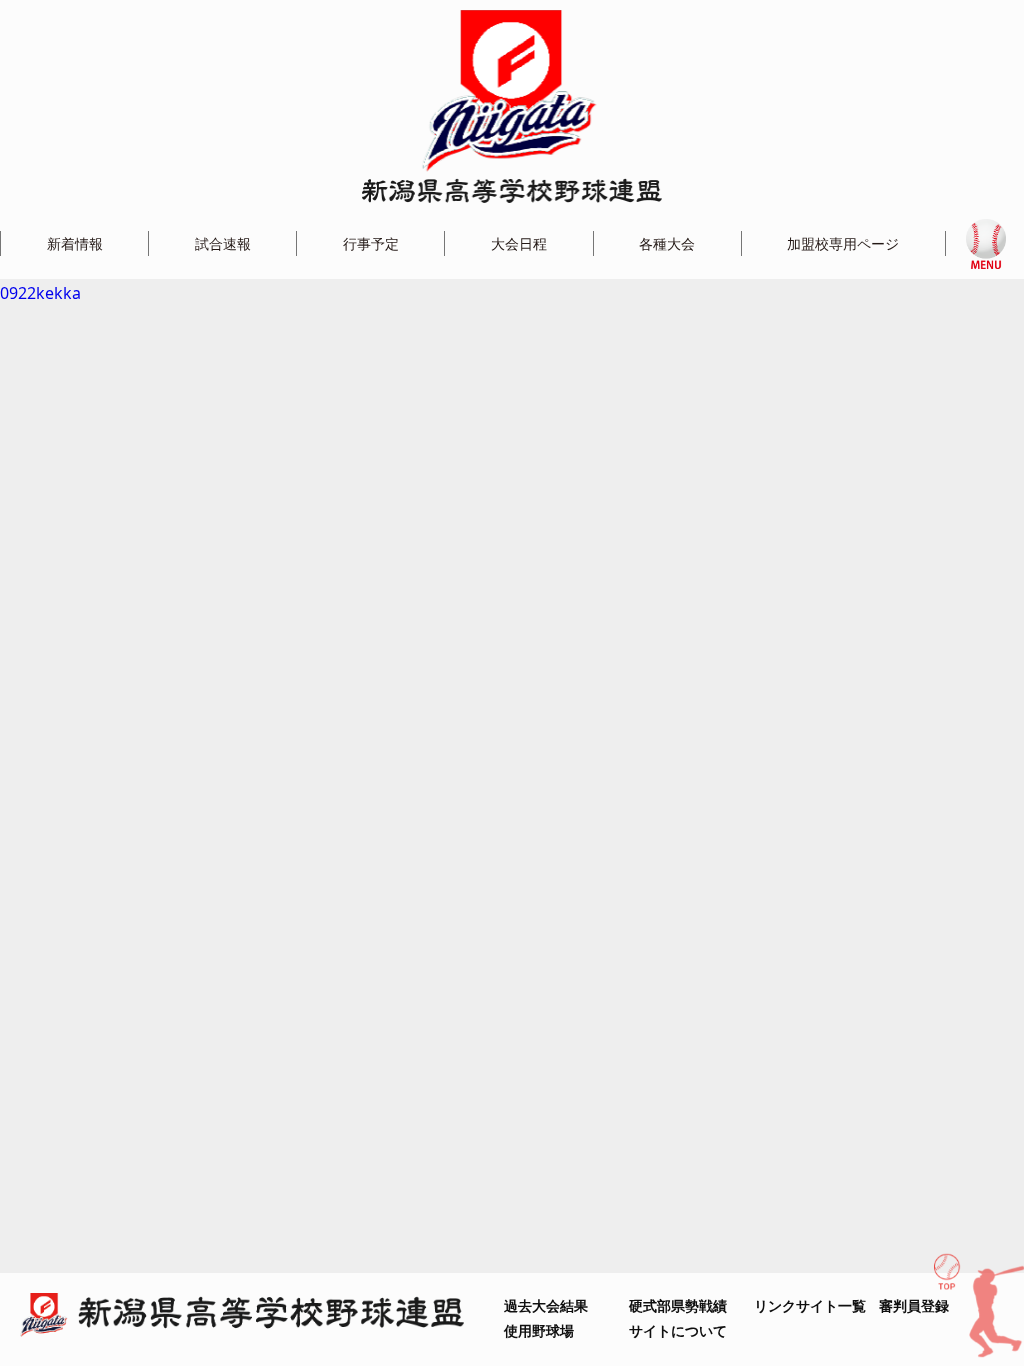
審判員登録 (914, 1305)
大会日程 (519, 243)
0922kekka (40, 293)
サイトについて (678, 1330)
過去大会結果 (546, 1305)
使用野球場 (539, 1330)
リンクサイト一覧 (810, 1305)
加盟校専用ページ (843, 243)
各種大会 (667, 243)
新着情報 (75, 243)
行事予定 (371, 243)
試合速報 (223, 243)
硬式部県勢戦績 (678, 1305)
